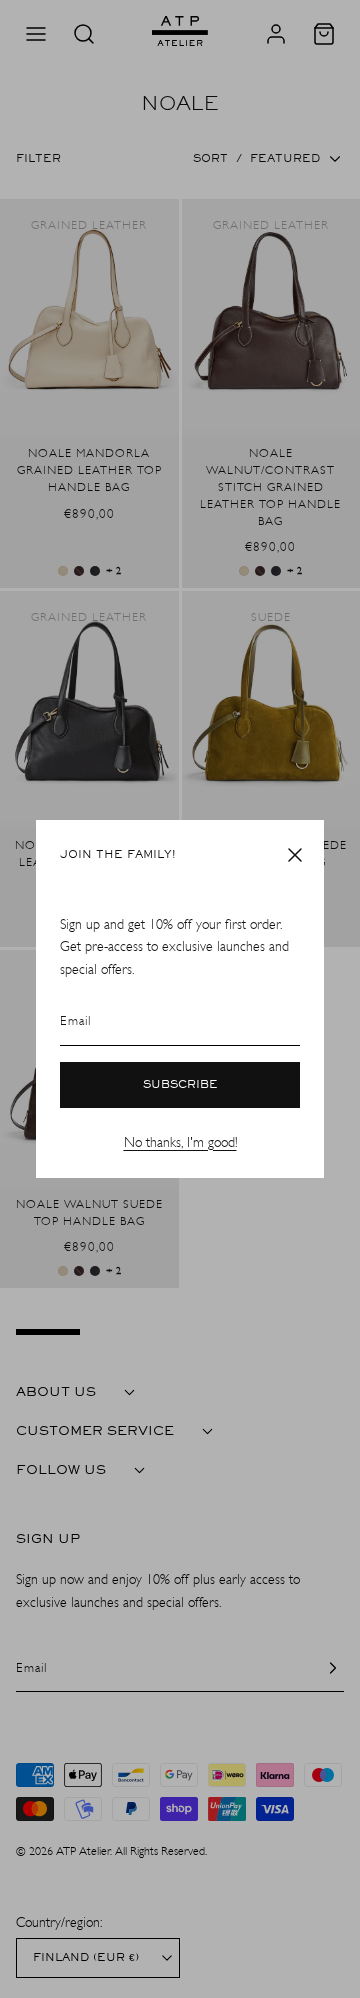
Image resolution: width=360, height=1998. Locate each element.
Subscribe (180, 1085)
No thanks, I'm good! (180, 1142)
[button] (295, 855)
